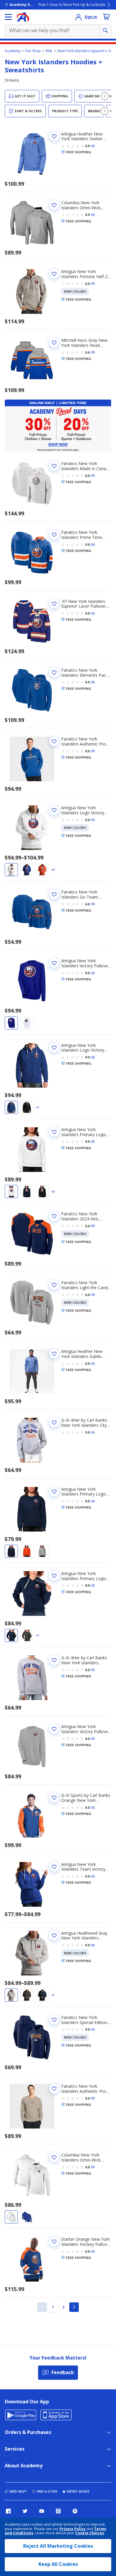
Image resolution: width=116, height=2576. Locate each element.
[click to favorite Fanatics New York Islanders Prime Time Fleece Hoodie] (54, 535)
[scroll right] (105, 96)
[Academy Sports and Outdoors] (23, 17)
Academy (13, 51)
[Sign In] (79, 17)
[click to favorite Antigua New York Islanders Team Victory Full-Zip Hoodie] (54, 1867)
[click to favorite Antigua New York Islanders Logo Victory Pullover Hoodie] (54, 810)
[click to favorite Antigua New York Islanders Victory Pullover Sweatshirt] (54, 963)
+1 (37, 1107)
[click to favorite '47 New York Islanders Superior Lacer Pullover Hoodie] (54, 604)
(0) (93, 146)
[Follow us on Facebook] (8, 2511)
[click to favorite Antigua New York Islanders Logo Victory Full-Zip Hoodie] (54, 1048)
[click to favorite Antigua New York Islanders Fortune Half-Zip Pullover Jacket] (54, 274)
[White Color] (11, 870)
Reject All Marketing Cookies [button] (58, 2546)
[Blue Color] (27, 870)
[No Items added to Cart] (106, 17)
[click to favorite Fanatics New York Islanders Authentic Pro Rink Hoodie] (54, 741)
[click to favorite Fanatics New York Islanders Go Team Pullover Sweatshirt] (54, 894)
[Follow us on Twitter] (25, 2511)
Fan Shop (33, 51)
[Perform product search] (105, 30)
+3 (53, 870)
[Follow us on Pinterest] (75, 2511)
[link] (42, 2307)
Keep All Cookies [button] (58, 2564)
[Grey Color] (42, 1551)
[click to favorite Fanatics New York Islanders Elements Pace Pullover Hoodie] (54, 673)
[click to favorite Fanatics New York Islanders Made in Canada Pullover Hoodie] (54, 466)
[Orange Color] (42, 870)
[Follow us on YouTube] (42, 2511)
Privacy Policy (73, 2529)
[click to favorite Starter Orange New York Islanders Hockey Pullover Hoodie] (54, 2242)
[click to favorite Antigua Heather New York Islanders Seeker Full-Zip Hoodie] (54, 136)
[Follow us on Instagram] (58, 2511)
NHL (49, 51)
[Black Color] (27, 1107)
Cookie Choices (90, 2533)
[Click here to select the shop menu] (8, 17)
